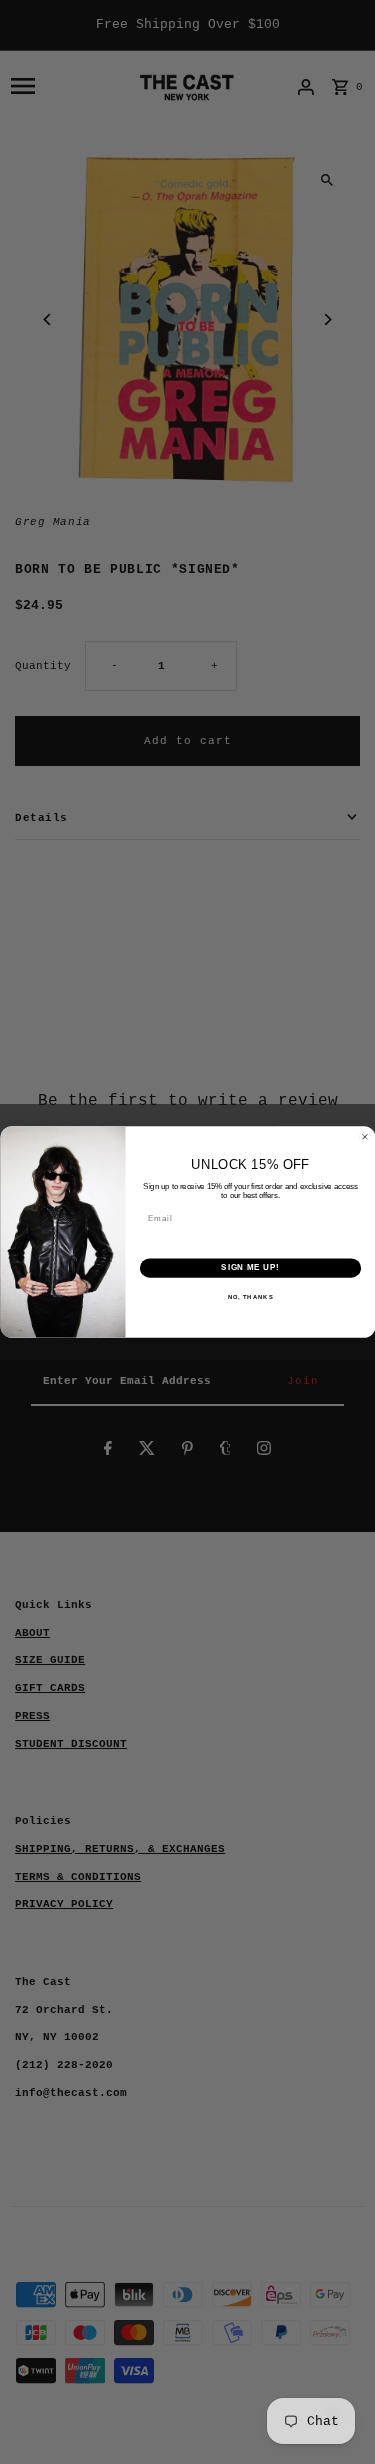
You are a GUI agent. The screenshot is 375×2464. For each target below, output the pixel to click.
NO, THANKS (250, 1297)
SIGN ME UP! (250, 1268)
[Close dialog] (365, 1137)
